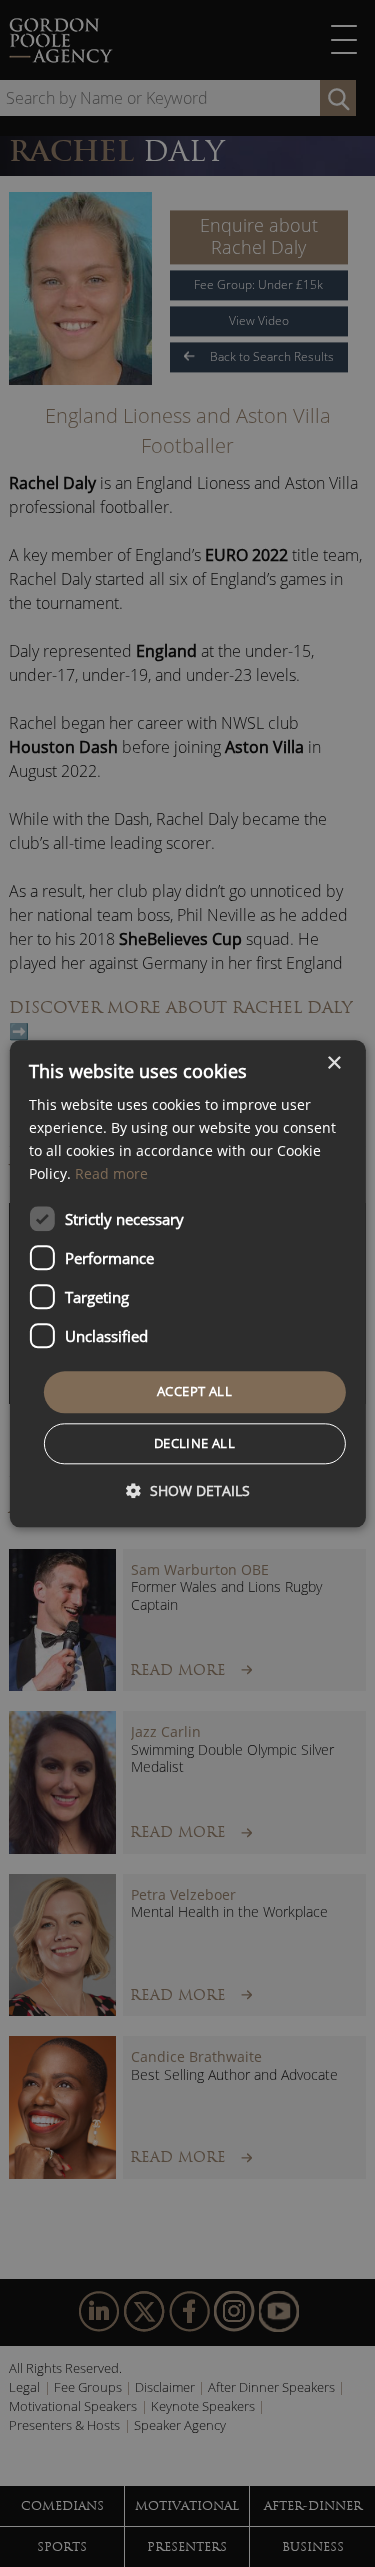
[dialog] (187, 1283)
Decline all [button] (194, 1443)
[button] (188, 1490)
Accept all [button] (194, 1392)
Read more (111, 1173)
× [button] (333, 1063)
